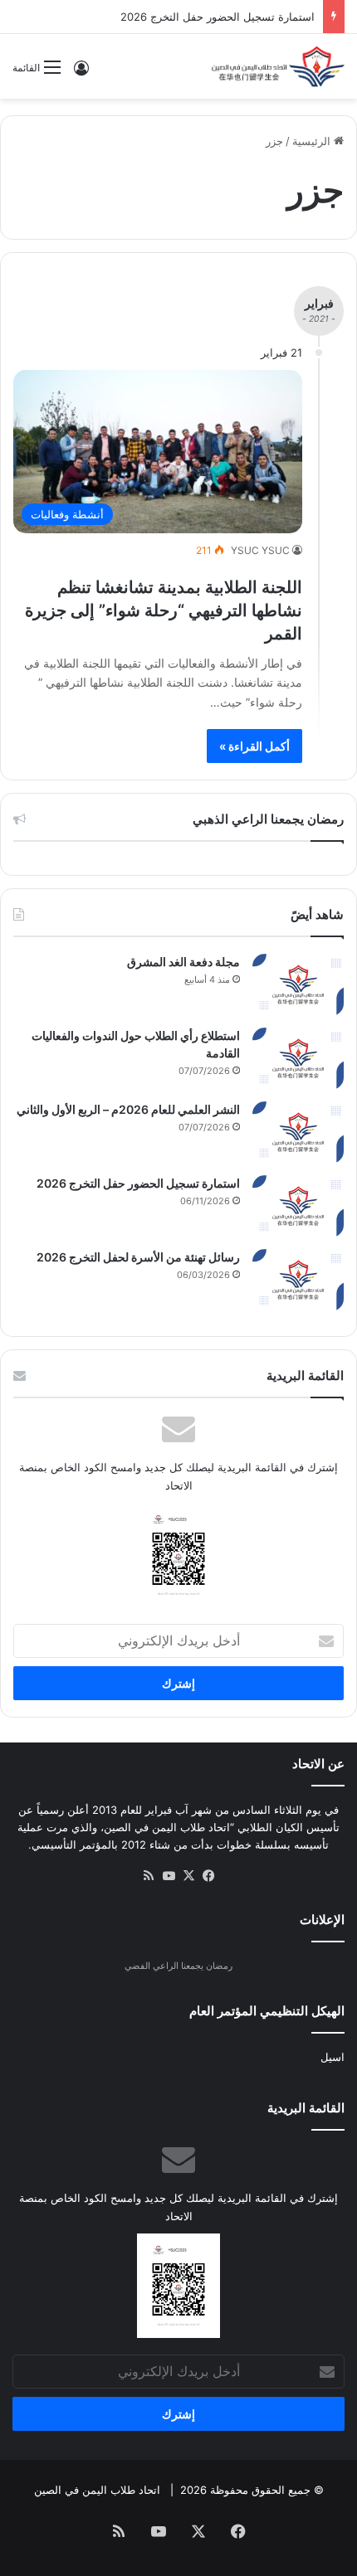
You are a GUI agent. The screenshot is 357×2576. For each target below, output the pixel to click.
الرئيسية (313, 141)
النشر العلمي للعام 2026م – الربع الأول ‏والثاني (128, 1109)
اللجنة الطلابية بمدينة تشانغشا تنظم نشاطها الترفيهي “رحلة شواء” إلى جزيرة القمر (164, 610)
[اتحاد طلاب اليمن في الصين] (278, 66)
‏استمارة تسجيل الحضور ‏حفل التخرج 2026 (218, 17)
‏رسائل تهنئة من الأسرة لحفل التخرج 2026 (138, 1257)
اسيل (333, 2057)
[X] (188, 1876)
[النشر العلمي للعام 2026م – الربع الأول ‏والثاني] (298, 1132)
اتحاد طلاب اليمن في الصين (97, 2490)
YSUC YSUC (260, 550)
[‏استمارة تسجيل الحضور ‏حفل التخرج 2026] (298, 1206)
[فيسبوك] (208, 1876)
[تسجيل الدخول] (81, 73)
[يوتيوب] (169, 1876)
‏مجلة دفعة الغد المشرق (183, 962)
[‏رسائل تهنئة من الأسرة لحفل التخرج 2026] (298, 1280)
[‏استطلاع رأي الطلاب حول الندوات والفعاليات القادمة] (298, 1059)
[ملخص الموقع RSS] (149, 1876)
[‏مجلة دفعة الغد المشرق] (298, 985)
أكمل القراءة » (254, 746)
